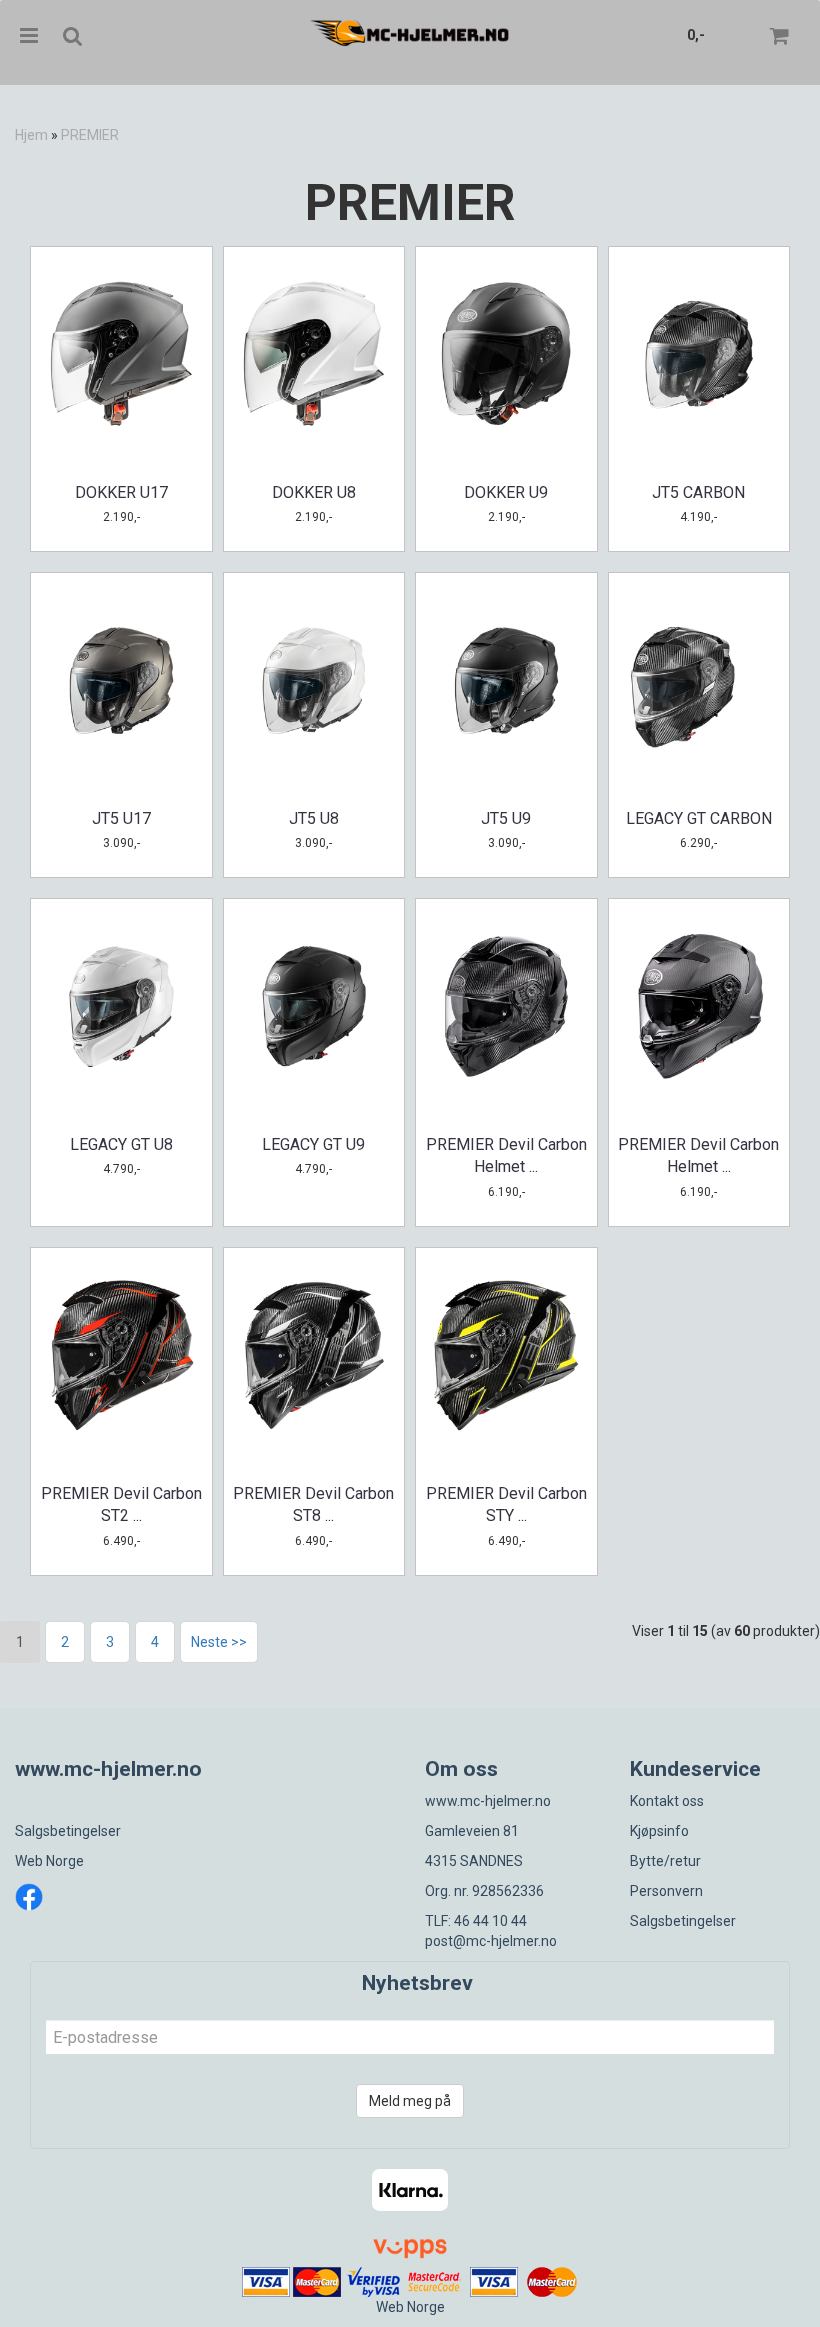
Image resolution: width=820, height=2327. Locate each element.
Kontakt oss (667, 1801)
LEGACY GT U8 (121, 1144)
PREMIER (90, 135)
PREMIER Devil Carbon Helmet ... (506, 1155)
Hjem (31, 135)
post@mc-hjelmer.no (491, 1941)
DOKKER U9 (506, 492)
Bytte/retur (665, 1861)
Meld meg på (410, 2101)
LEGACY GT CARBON (699, 818)
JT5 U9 (506, 818)
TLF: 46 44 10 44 (476, 1921)
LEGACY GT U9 (313, 1144)
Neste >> (219, 1642)
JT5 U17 (121, 818)
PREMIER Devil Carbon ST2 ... (121, 1504)
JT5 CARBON (698, 492)
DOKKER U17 (121, 492)
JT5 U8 (314, 818)
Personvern (666, 1891)
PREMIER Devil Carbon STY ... (506, 1504)
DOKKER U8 (314, 492)
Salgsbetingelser (68, 1831)
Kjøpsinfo (659, 1831)
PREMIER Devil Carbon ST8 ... (313, 1504)
